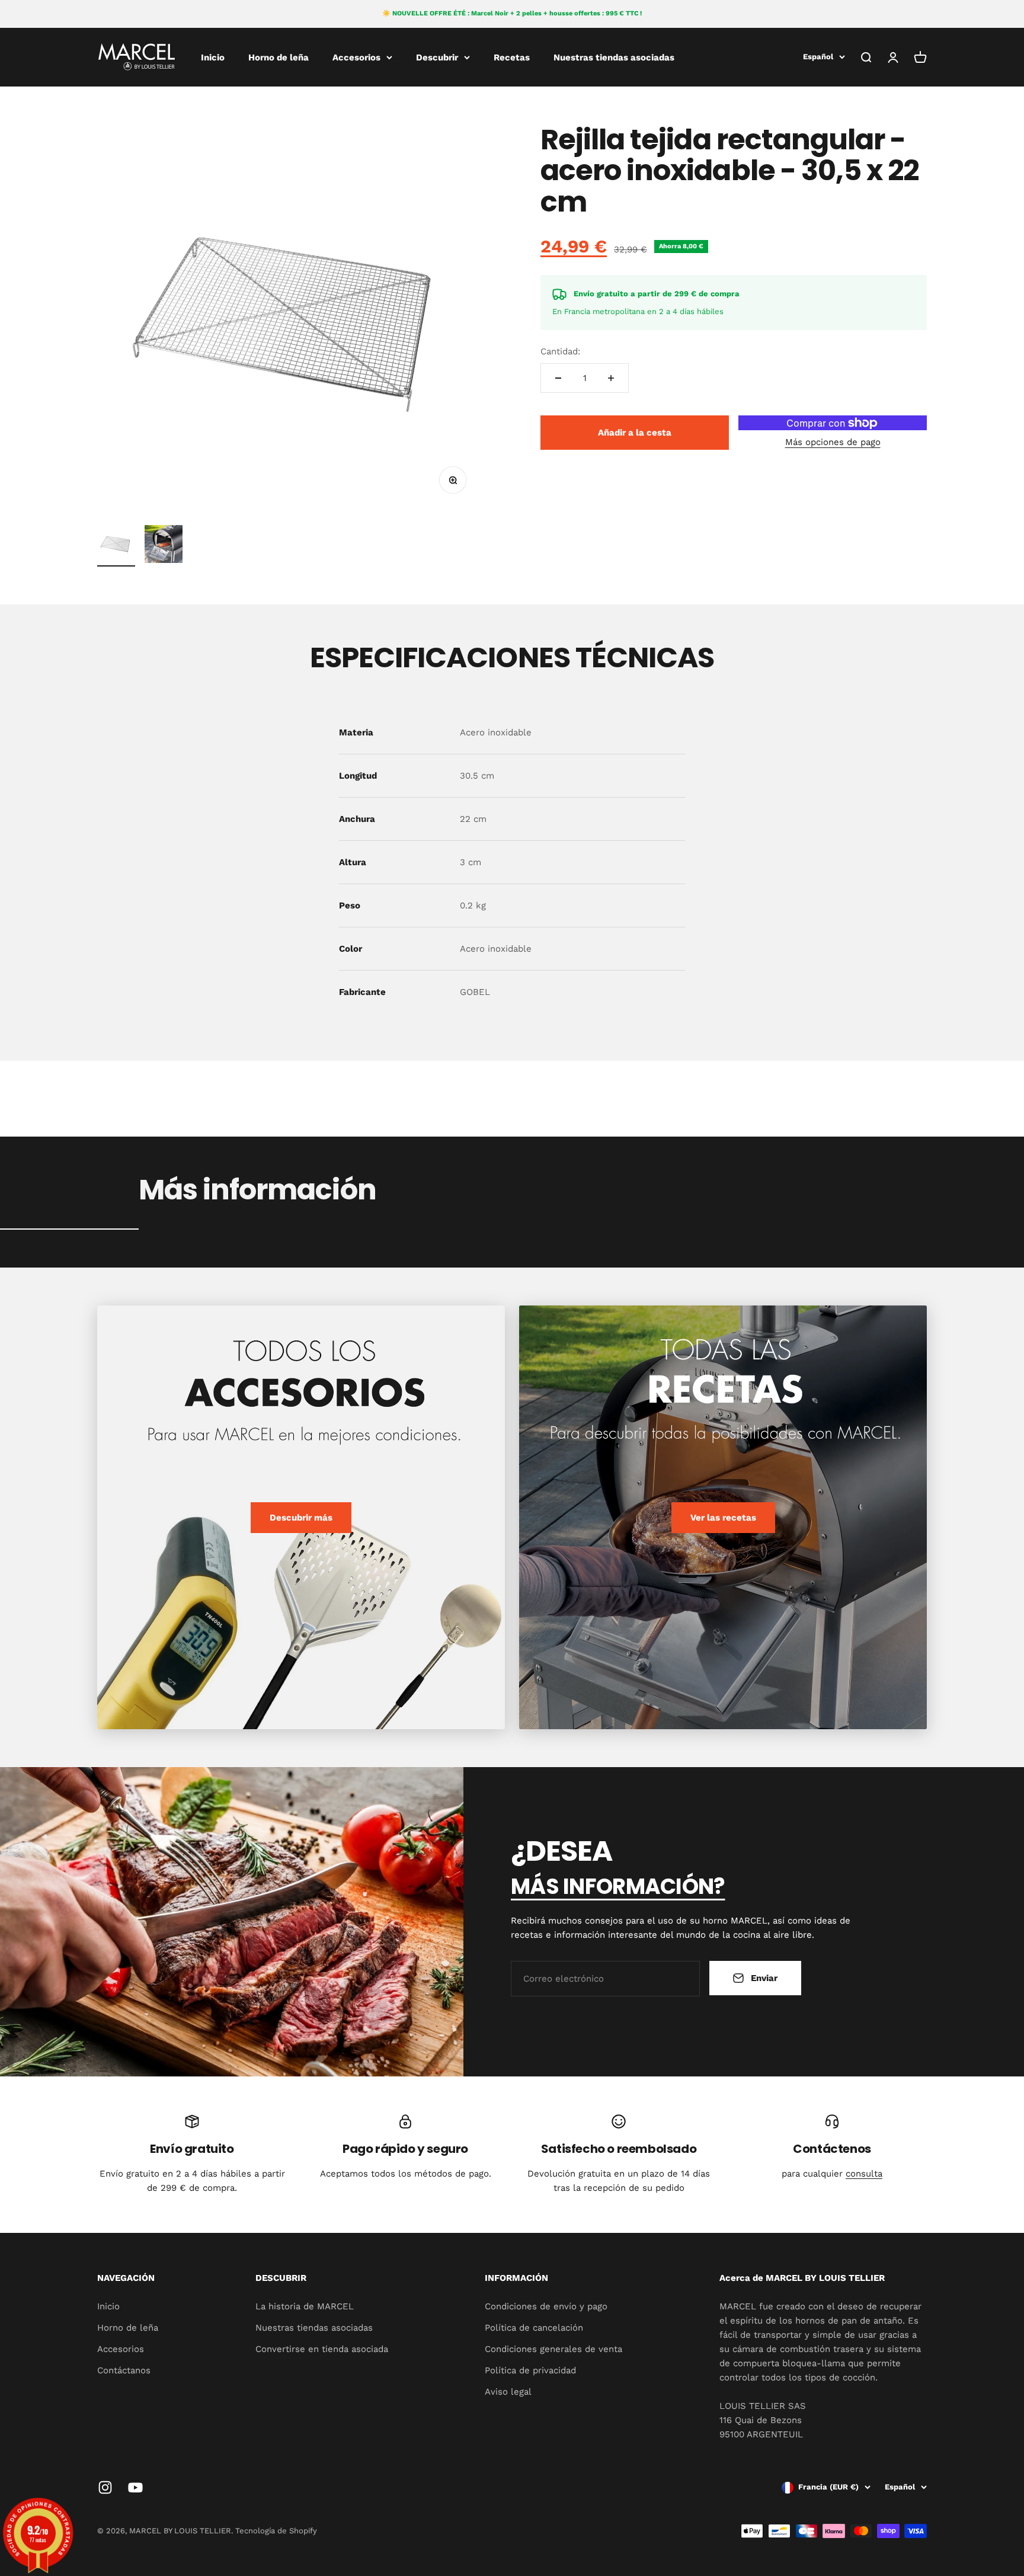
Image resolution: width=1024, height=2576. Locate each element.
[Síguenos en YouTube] (135, 2487)
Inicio (213, 57)
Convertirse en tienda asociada (322, 2349)
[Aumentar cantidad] (611, 378)
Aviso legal (508, 2392)
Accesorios (356, 57)
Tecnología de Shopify (276, 2531)
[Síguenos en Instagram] (105, 2487)
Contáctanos (124, 2370)
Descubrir (437, 57)
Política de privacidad (530, 2370)
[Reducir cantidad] (558, 378)
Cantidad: (560, 351)
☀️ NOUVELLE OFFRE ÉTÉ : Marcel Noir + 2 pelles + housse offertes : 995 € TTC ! (512, 13)
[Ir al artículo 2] (164, 546)
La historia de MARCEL (305, 2306)
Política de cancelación (534, 2328)
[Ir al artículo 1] (116, 546)
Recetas (512, 57)
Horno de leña (279, 57)
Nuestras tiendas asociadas (614, 57)
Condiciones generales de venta (553, 2349)
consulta (864, 2174)
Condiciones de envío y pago (546, 2306)
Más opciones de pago (833, 442)
